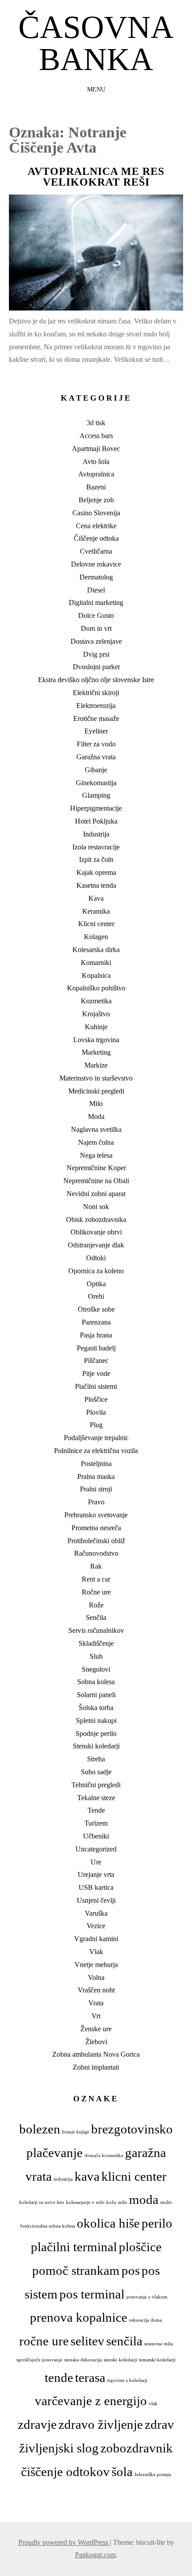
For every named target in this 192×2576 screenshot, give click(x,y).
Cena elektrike (96, 526)
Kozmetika (96, 1001)
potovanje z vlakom (147, 2297)
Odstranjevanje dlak (96, 1245)
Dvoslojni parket (96, 667)
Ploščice (96, 1399)
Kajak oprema (96, 872)
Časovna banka (96, 43)
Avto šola (96, 462)
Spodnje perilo (96, 1733)
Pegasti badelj (96, 1348)
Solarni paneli (96, 1695)
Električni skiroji (96, 693)
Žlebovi (96, 2042)
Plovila (96, 1412)
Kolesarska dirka (96, 950)
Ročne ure (96, 1592)
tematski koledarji (157, 2360)
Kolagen (96, 937)
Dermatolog (96, 577)
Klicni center (96, 924)
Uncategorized (96, 1849)
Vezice (96, 1926)
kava (87, 2176)
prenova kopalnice (79, 2317)
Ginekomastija (96, 783)
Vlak (96, 1952)
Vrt (96, 2016)
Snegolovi (96, 1669)
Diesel (96, 590)
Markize (96, 1065)
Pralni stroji (96, 1489)
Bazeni (96, 487)
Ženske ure (96, 2029)
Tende (96, 1810)
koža (111, 2202)
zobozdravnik (137, 2448)
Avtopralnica (96, 474)
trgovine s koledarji (127, 2380)
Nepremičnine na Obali (96, 1181)
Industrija (96, 834)
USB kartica (96, 1887)
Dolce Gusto (96, 615)
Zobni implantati (96, 2067)
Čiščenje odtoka (96, 538)
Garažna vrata (96, 757)
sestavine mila (159, 2344)
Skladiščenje (96, 1643)
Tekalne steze (96, 1798)
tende (59, 2377)
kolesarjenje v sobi (85, 2202)
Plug (96, 1425)
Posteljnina (96, 1464)
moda (144, 2199)
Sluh (96, 1656)
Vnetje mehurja (96, 1965)
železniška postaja (153, 2475)
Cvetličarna (96, 551)
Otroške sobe (96, 1309)
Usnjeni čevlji (96, 1900)
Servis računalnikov (96, 1630)
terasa (90, 2377)
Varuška (96, 1913)
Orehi (96, 1296)
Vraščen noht (96, 1990)
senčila (124, 2341)
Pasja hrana (96, 1335)
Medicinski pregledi (96, 1091)
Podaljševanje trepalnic (96, 1438)
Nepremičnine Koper (96, 1168)
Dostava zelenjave (96, 641)
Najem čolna (96, 1142)
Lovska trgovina (96, 1040)
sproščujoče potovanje (40, 2360)
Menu (96, 89)
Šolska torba (96, 1708)
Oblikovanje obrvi (96, 1232)
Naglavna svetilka (96, 1129)
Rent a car (96, 1579)
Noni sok (96, 1207)
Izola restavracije (96, 847)
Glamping (96, 795)
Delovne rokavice (96, 564)
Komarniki (96, 963)
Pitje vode (96, 1373)
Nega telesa (96, 1155)
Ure (96, 1862)
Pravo (96, 1502)
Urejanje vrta (96, 1874)
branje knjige (76, 2132)
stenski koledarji (120, 2360)
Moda (96, 1116)
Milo (96, 1104)
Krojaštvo (96, 1014)
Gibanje (96, 770)
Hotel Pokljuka (96, 821)
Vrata (96, 2003)
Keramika (96, 911)
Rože (96, 1605)
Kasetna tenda (96, 885)
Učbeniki (96, 1836)
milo (123, 2202)
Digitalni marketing (96, 603)
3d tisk (96, 423)
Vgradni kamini (96, 1939)
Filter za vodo (96, 744)
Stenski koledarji (96, 1746)
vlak (153, 2404)
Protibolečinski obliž (96, 1541)
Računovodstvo (96, 1553)
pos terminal (92, 2294)
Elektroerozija (96, 706)
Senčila (96, 1617)
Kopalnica (96, 975)
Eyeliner (96, 731)
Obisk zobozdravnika (96, 1220)
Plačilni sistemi (96, 1386)
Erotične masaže (96, 719)
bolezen (40, 2129)
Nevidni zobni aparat (96, 1194)
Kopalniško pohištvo (96, 988)
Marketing (96, 1052)
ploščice (140, 2247)
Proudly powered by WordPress (64, 2542)
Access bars (96, 436)
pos (131, 2270)
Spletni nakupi (96, 1721)
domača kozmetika (104, 2156)
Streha (96, 1759)
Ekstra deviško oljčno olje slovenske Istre (96, 680)
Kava (96, 898)
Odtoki (96, 1258)
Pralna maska (96, 1476)
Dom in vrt (96, 628)
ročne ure (44, 2341)
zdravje (37, 2424)
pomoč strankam (76, 2270)
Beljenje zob (96, 500)
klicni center (134, 2176)
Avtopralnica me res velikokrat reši (96, 177)
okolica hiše (108, 2223)
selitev (88, 2341)
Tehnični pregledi (96, 1785)
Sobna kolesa (96, 1682)
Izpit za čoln (96, 859)
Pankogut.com (95, 2555)
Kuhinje (96, 1027)
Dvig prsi (96, 654)
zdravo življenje (101, 2424)
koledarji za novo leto (42, 2202)
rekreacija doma (146, 2320)
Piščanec (96, 1360)
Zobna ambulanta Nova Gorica (96, 2054)
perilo (157, 2223)
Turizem (96, 1823)
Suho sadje (96, 1772)
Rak (96, 1566)
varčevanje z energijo (91, 2401)
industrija (63, 2179)
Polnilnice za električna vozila (96, 1451)
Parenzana (96, 1322)
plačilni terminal (74, 2247)
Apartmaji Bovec (96, 449)
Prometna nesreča (96, 1528)
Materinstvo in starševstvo (96, 1078)
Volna (96, 1978)
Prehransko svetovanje (96, 1515)
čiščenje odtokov (65, 2472)
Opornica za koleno (96, 1271)
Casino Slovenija (96, 513)
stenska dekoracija (83, 2360)
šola (122, 2472)
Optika (96, 1284)
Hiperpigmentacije (96, 808)
